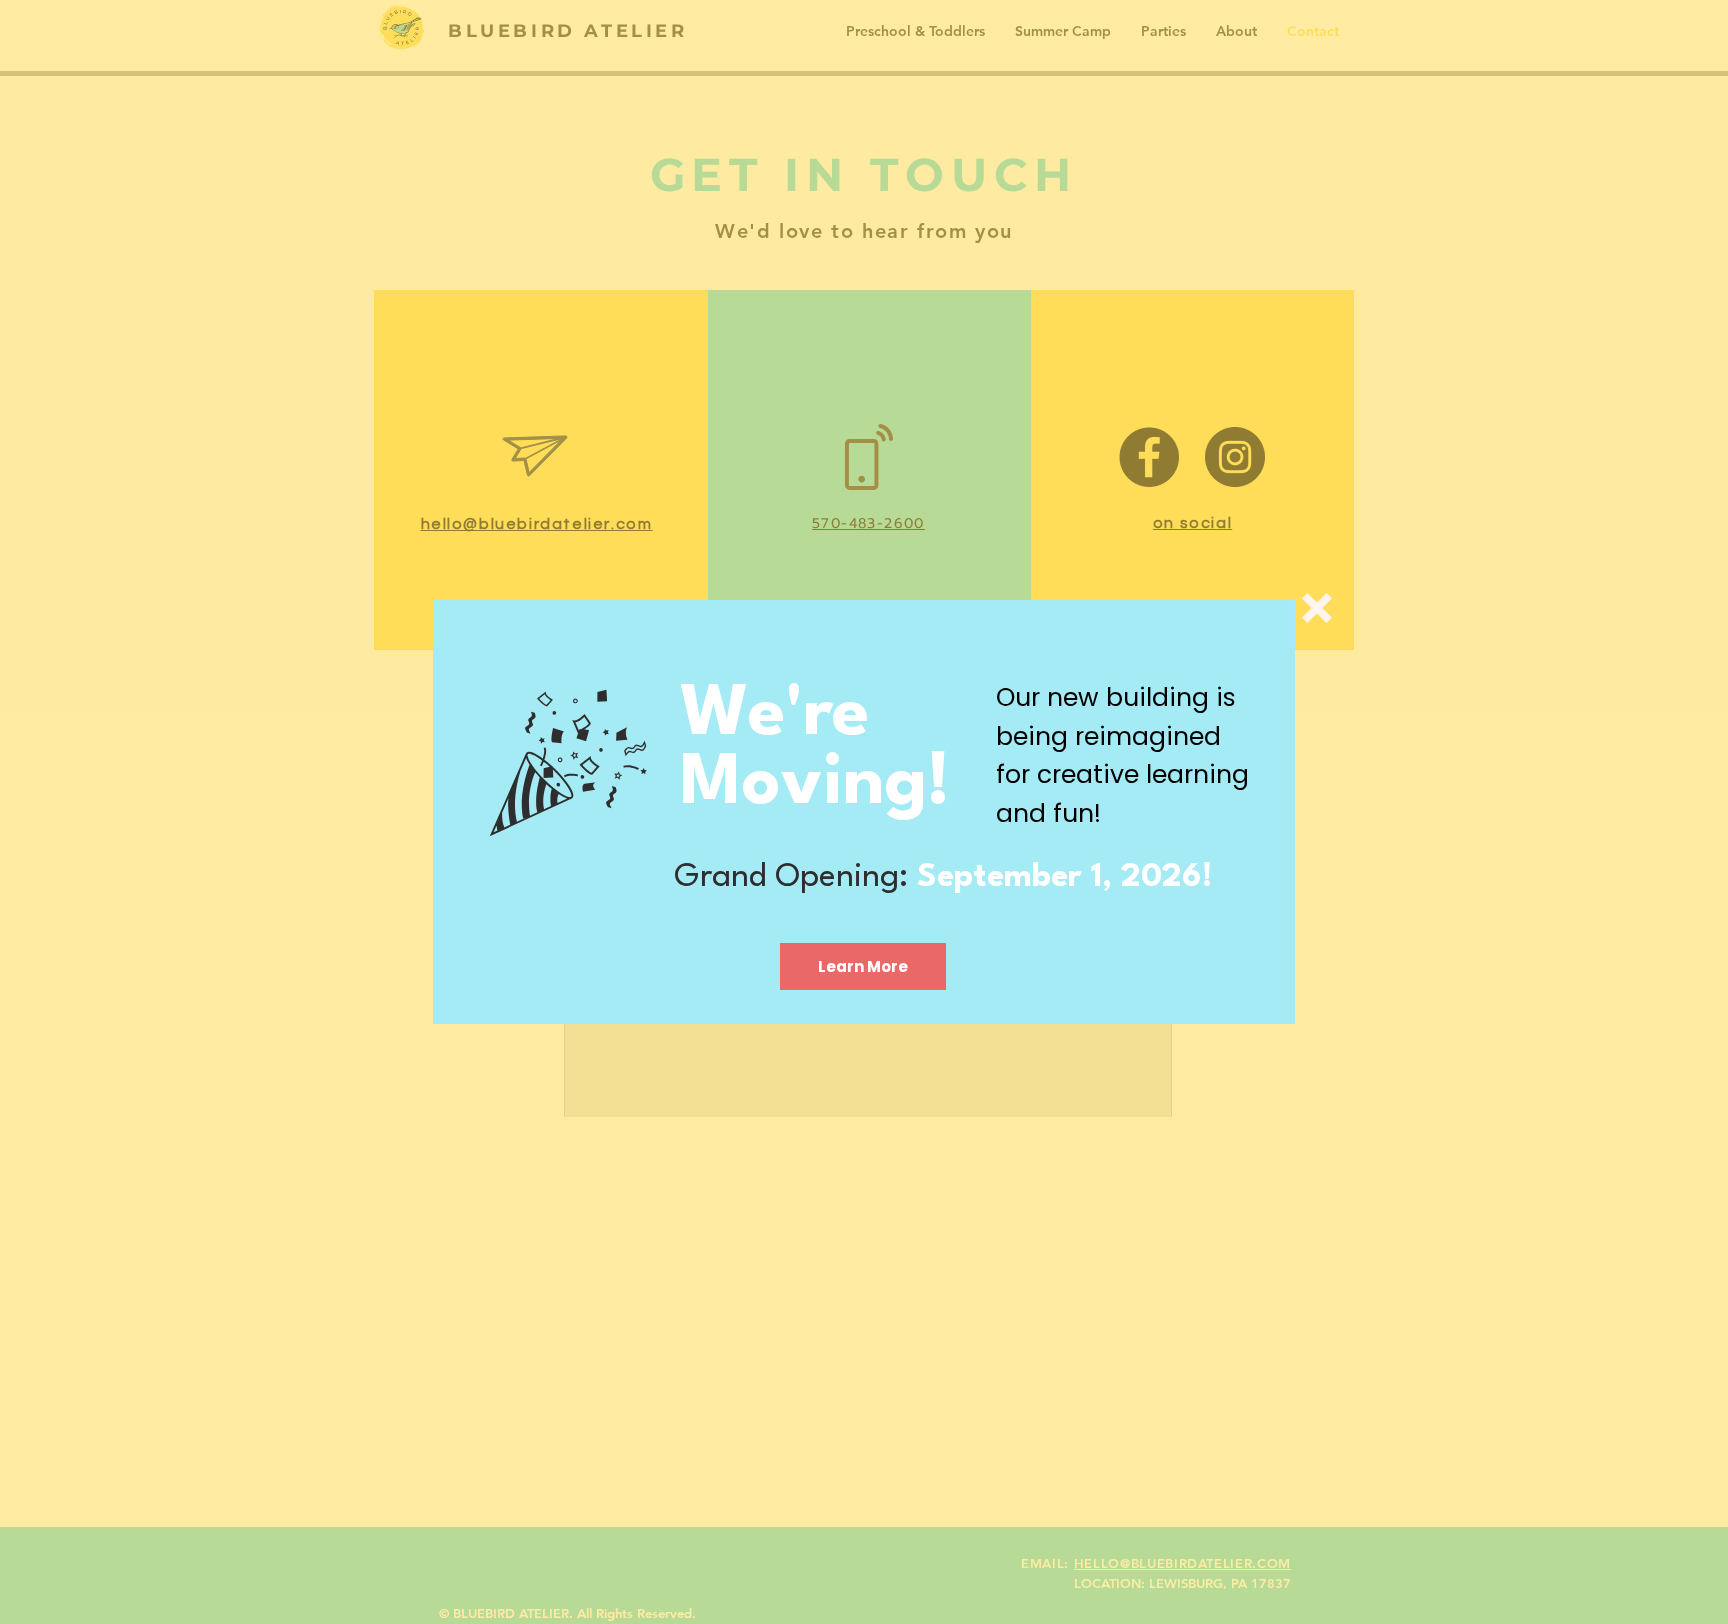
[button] (1317, 608)
